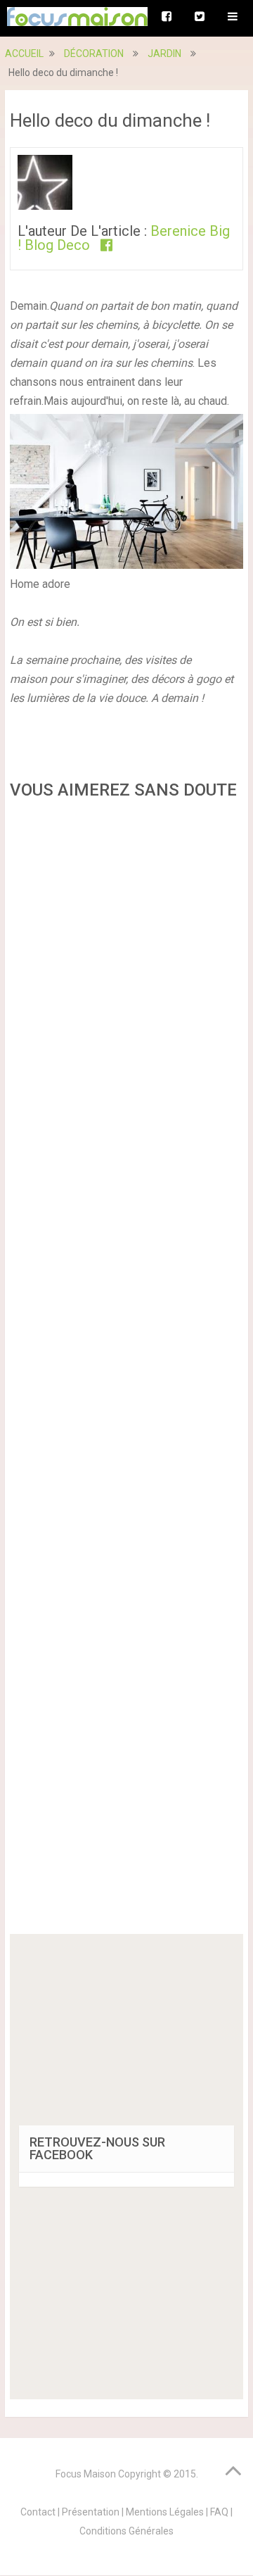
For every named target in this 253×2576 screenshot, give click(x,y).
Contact (38, 2512)
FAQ (219, 2512)
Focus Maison (86, 2474)
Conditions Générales (126, 2531)
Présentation (91, 2512)
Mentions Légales (165, 2512)
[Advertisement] (126, 1371)
